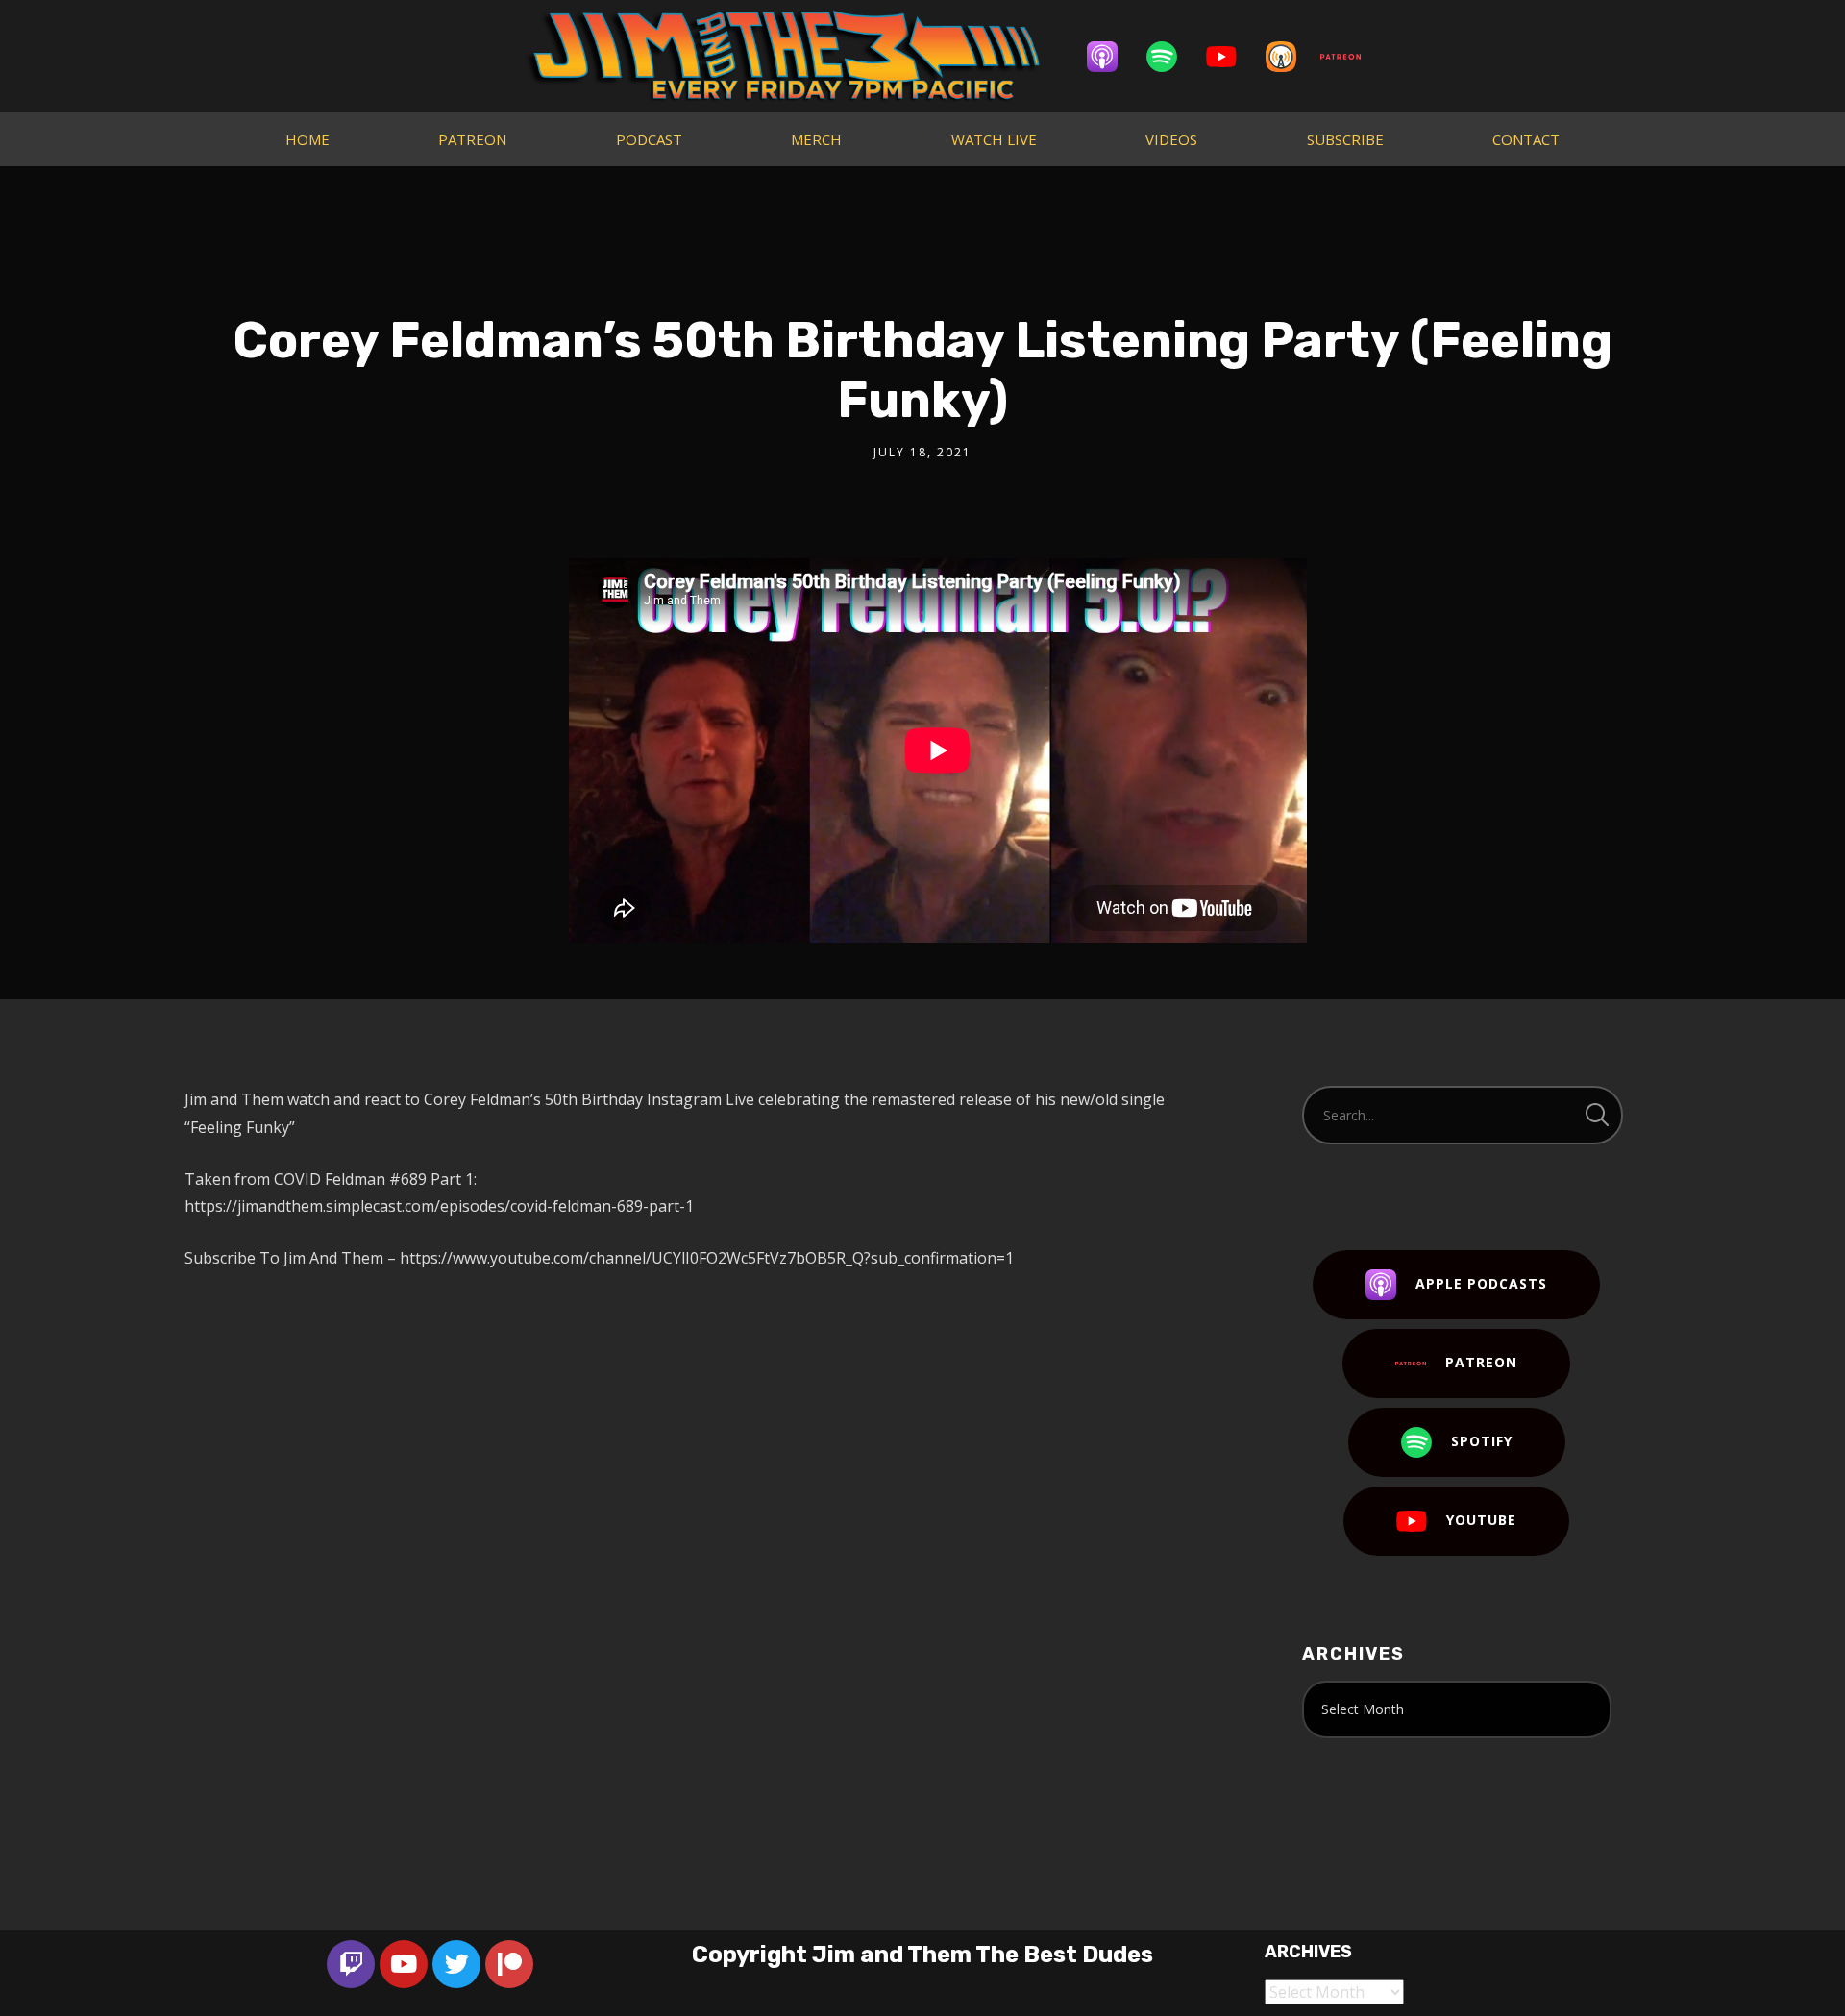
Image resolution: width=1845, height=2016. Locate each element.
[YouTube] (1231, 57)
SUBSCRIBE (1345, 139)
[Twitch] (351, 1964)
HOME (307, 139)
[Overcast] (1291, 57)
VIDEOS (1171, 139)
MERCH (816, 139)
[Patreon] (1350, 57)
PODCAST (649, 139)
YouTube (1481, 1520)
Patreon (1481, 1362)
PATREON (472, 139)
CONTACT (1526, 139)
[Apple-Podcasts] (1112, 57)
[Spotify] (1171, 57)
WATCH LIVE (994, 139)
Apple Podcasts (1481, 1283)
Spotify (1482, 1441)
